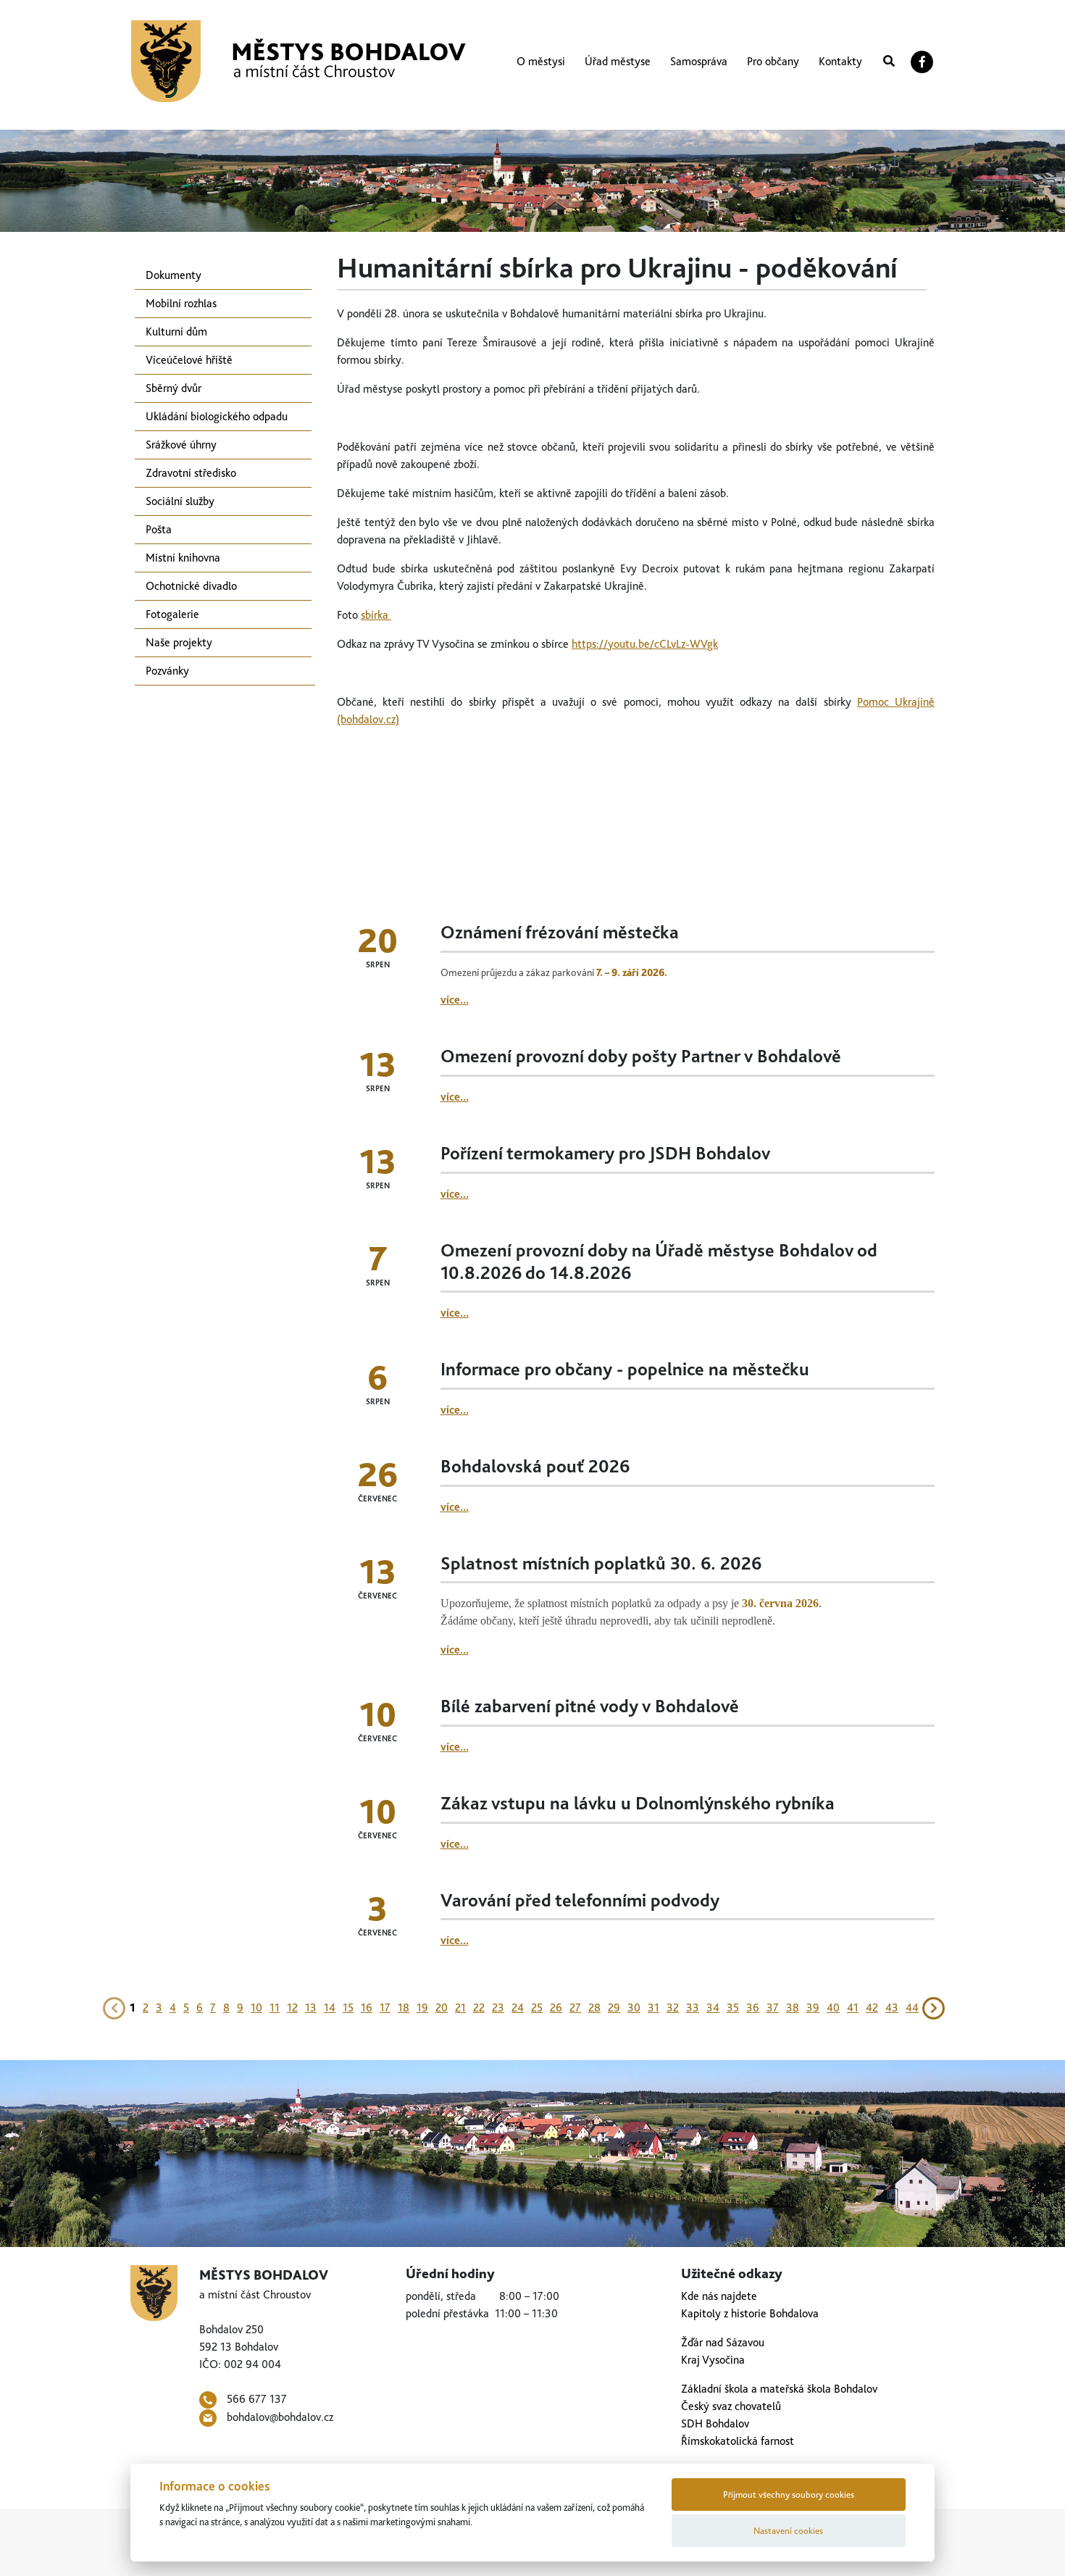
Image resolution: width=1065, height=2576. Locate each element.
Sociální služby (180, 501)
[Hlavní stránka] (298, 61)
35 (733, 2008)
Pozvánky (167, 671)
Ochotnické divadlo (191, 586)
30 (634, 2008)
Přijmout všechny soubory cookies (789, 2494)
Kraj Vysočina (713, 2360)
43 (892, 2008)
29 (614, 2008)
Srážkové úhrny (181, 445)
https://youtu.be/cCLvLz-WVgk (645, 644)
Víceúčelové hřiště (189, 360)
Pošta (159, 529)
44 (912, 2008)
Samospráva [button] (699, 61)
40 (833, 2008)
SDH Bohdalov (715, 2423)
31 (653, 2008)
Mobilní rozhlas (181, 303)
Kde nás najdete (719, 2296)
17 (385, 2008)
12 (292, 2008)
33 (693, 2008)
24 (518, 2008)
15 (348, 2008)
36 (753, 2008)
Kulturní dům (176, 332)
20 (442, 2008)
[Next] (934, 2007)
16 (367, 2008)
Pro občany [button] (773, 61)
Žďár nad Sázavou (723, 2342)
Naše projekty (179, 642)
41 (853, 2008)
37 (773, 2008)
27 (575, 2008)
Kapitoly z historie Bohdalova (750, 2313)
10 (256, 2008)
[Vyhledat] (889, 62)
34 (713, 2008)
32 (673, 2008)
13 (311, 2008)
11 (275, 2008)
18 (404, 2008)
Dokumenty (174, 275)
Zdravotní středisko (191, 473)
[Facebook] (922, 62)
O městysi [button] (541, 61)
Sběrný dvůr (174, 388)
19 (422, 2008)
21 (460, 2008)
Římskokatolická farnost (738, 2441)
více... (455, 1000)
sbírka (376, 615)
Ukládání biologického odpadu (217, 416)
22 (479, 2008)
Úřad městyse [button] (618, 61)
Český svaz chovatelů (731, 2406)
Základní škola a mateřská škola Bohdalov (779, 2389)
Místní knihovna (183, 558)
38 (793, 2008)
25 (537, 2008)
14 (330, 2008)
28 (594, 2008)
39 (813, 2008)
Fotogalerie (172, 614)
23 (498, 2008)
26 (556, 2008)
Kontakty (840, 61)
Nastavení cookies (788, 2531)
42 (872, 2008)
